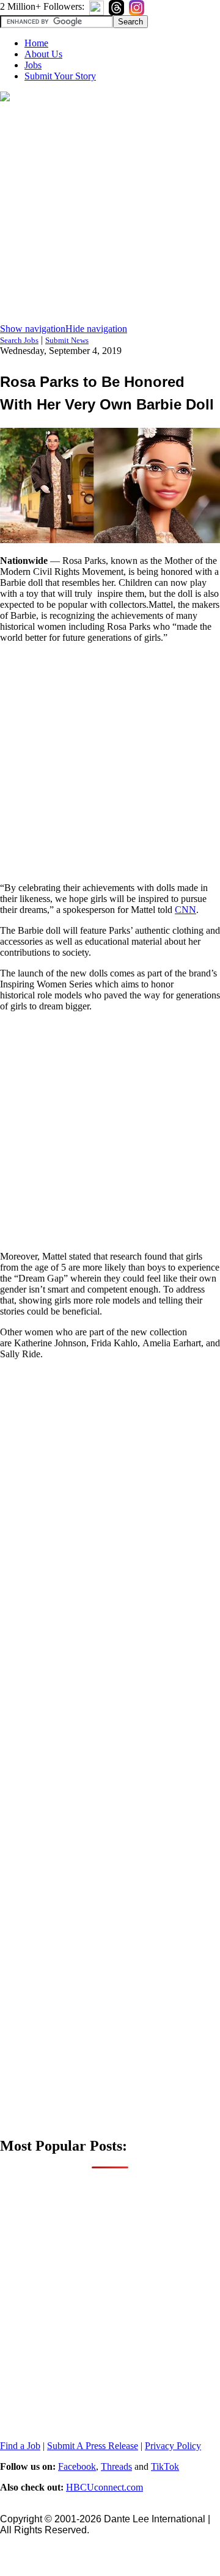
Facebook (77, 2466)
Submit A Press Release (93, 2446)
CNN (185, 910)
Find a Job (20, 2446)
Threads (116, 2466)
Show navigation (33, 329)
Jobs (33, 65)
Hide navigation (96, 329)
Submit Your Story (60, 76)
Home (36, 43)
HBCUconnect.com (105, 2487)
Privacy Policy (173, 2446)
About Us (43, 54)
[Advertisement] (110, 214)
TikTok (165, 2466)
